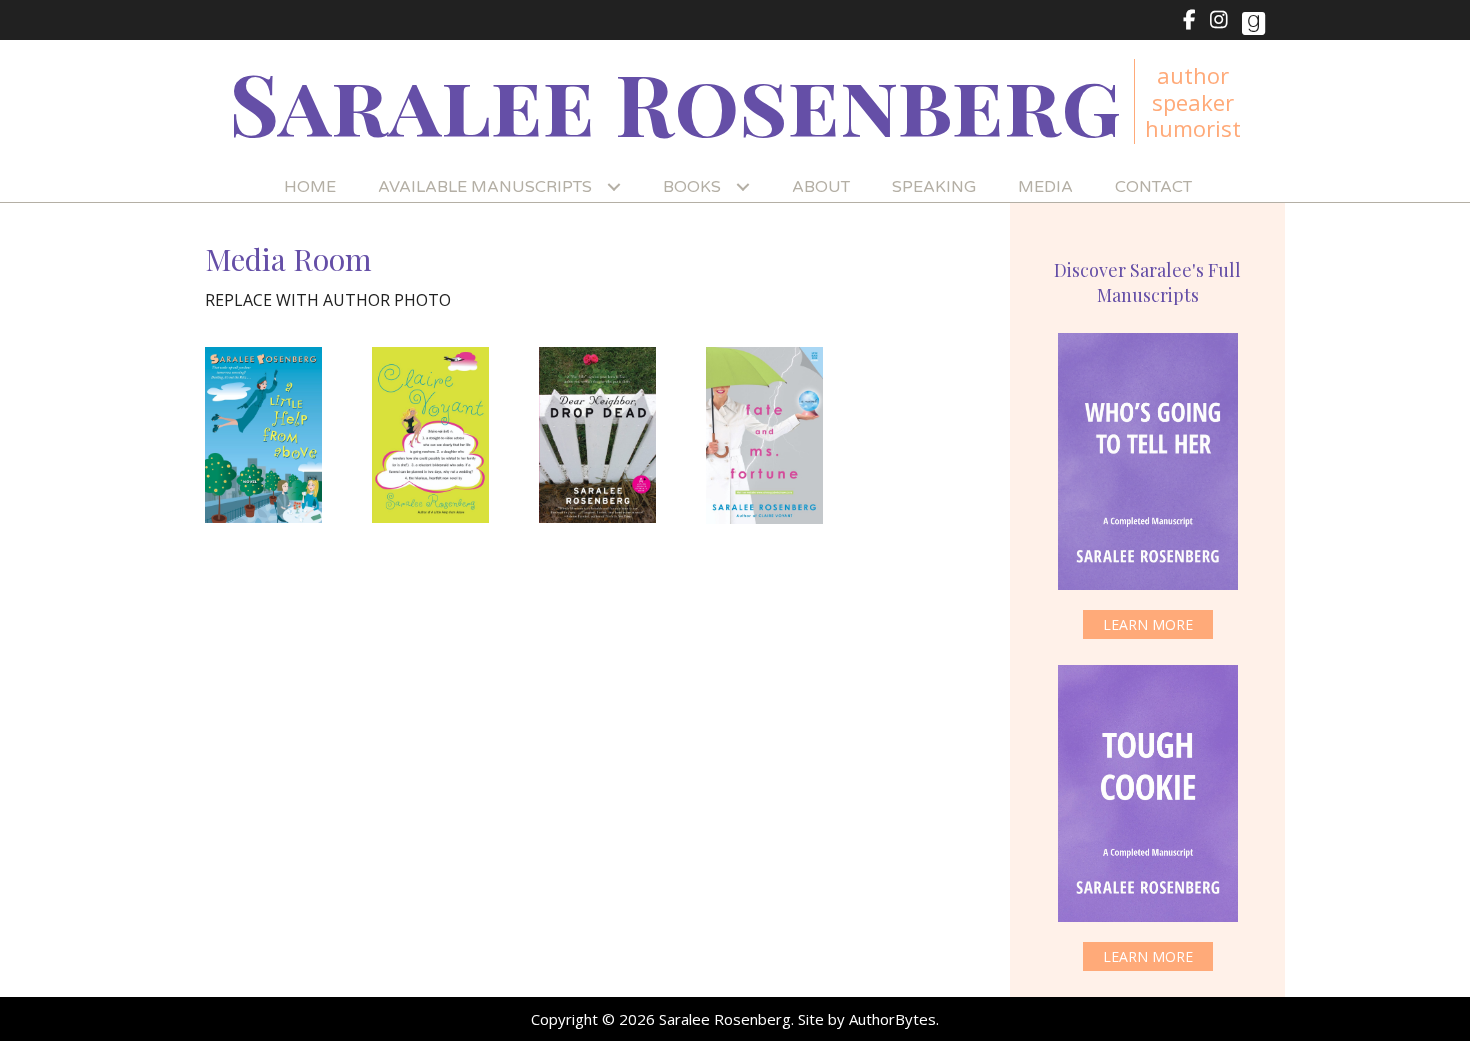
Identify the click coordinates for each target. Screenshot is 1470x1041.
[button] (1148, 624)
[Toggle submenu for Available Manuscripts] (613, 187)
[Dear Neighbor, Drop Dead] (597, 435)
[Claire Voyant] (430, 435)
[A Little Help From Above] (263, 435)
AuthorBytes (892, 1019)
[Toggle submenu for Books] (742, 187)
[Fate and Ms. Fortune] (764, 435)
